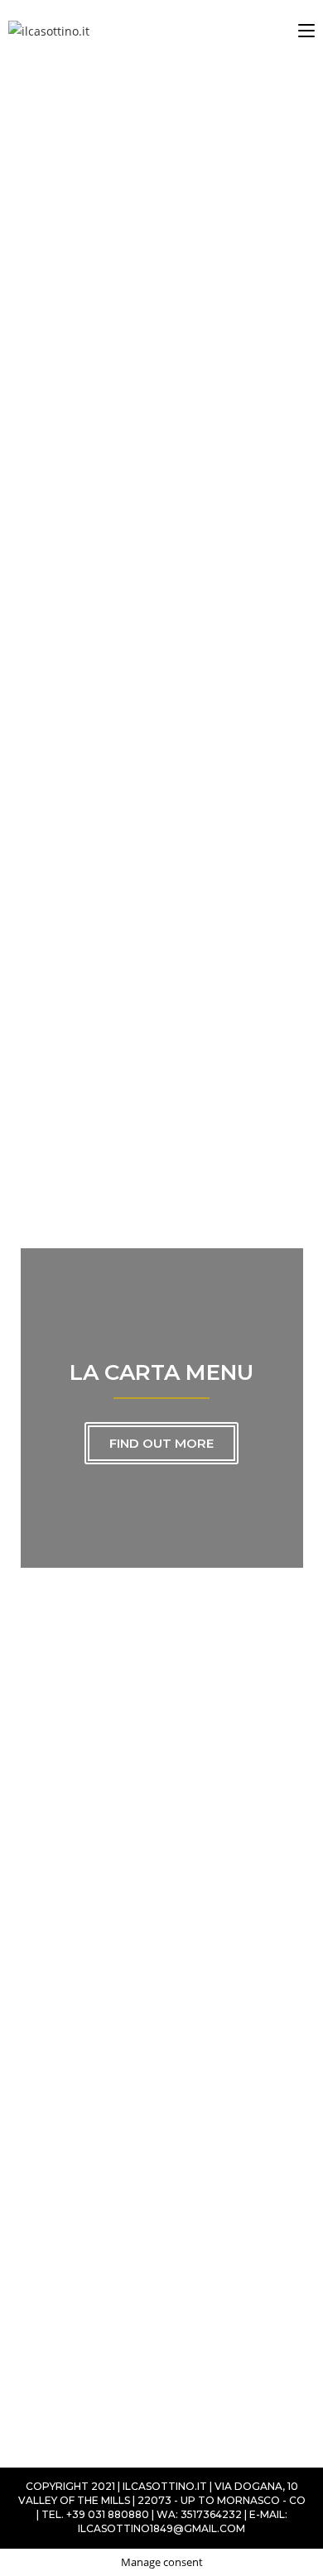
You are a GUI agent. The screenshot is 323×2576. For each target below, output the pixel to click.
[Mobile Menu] (306, 31)
